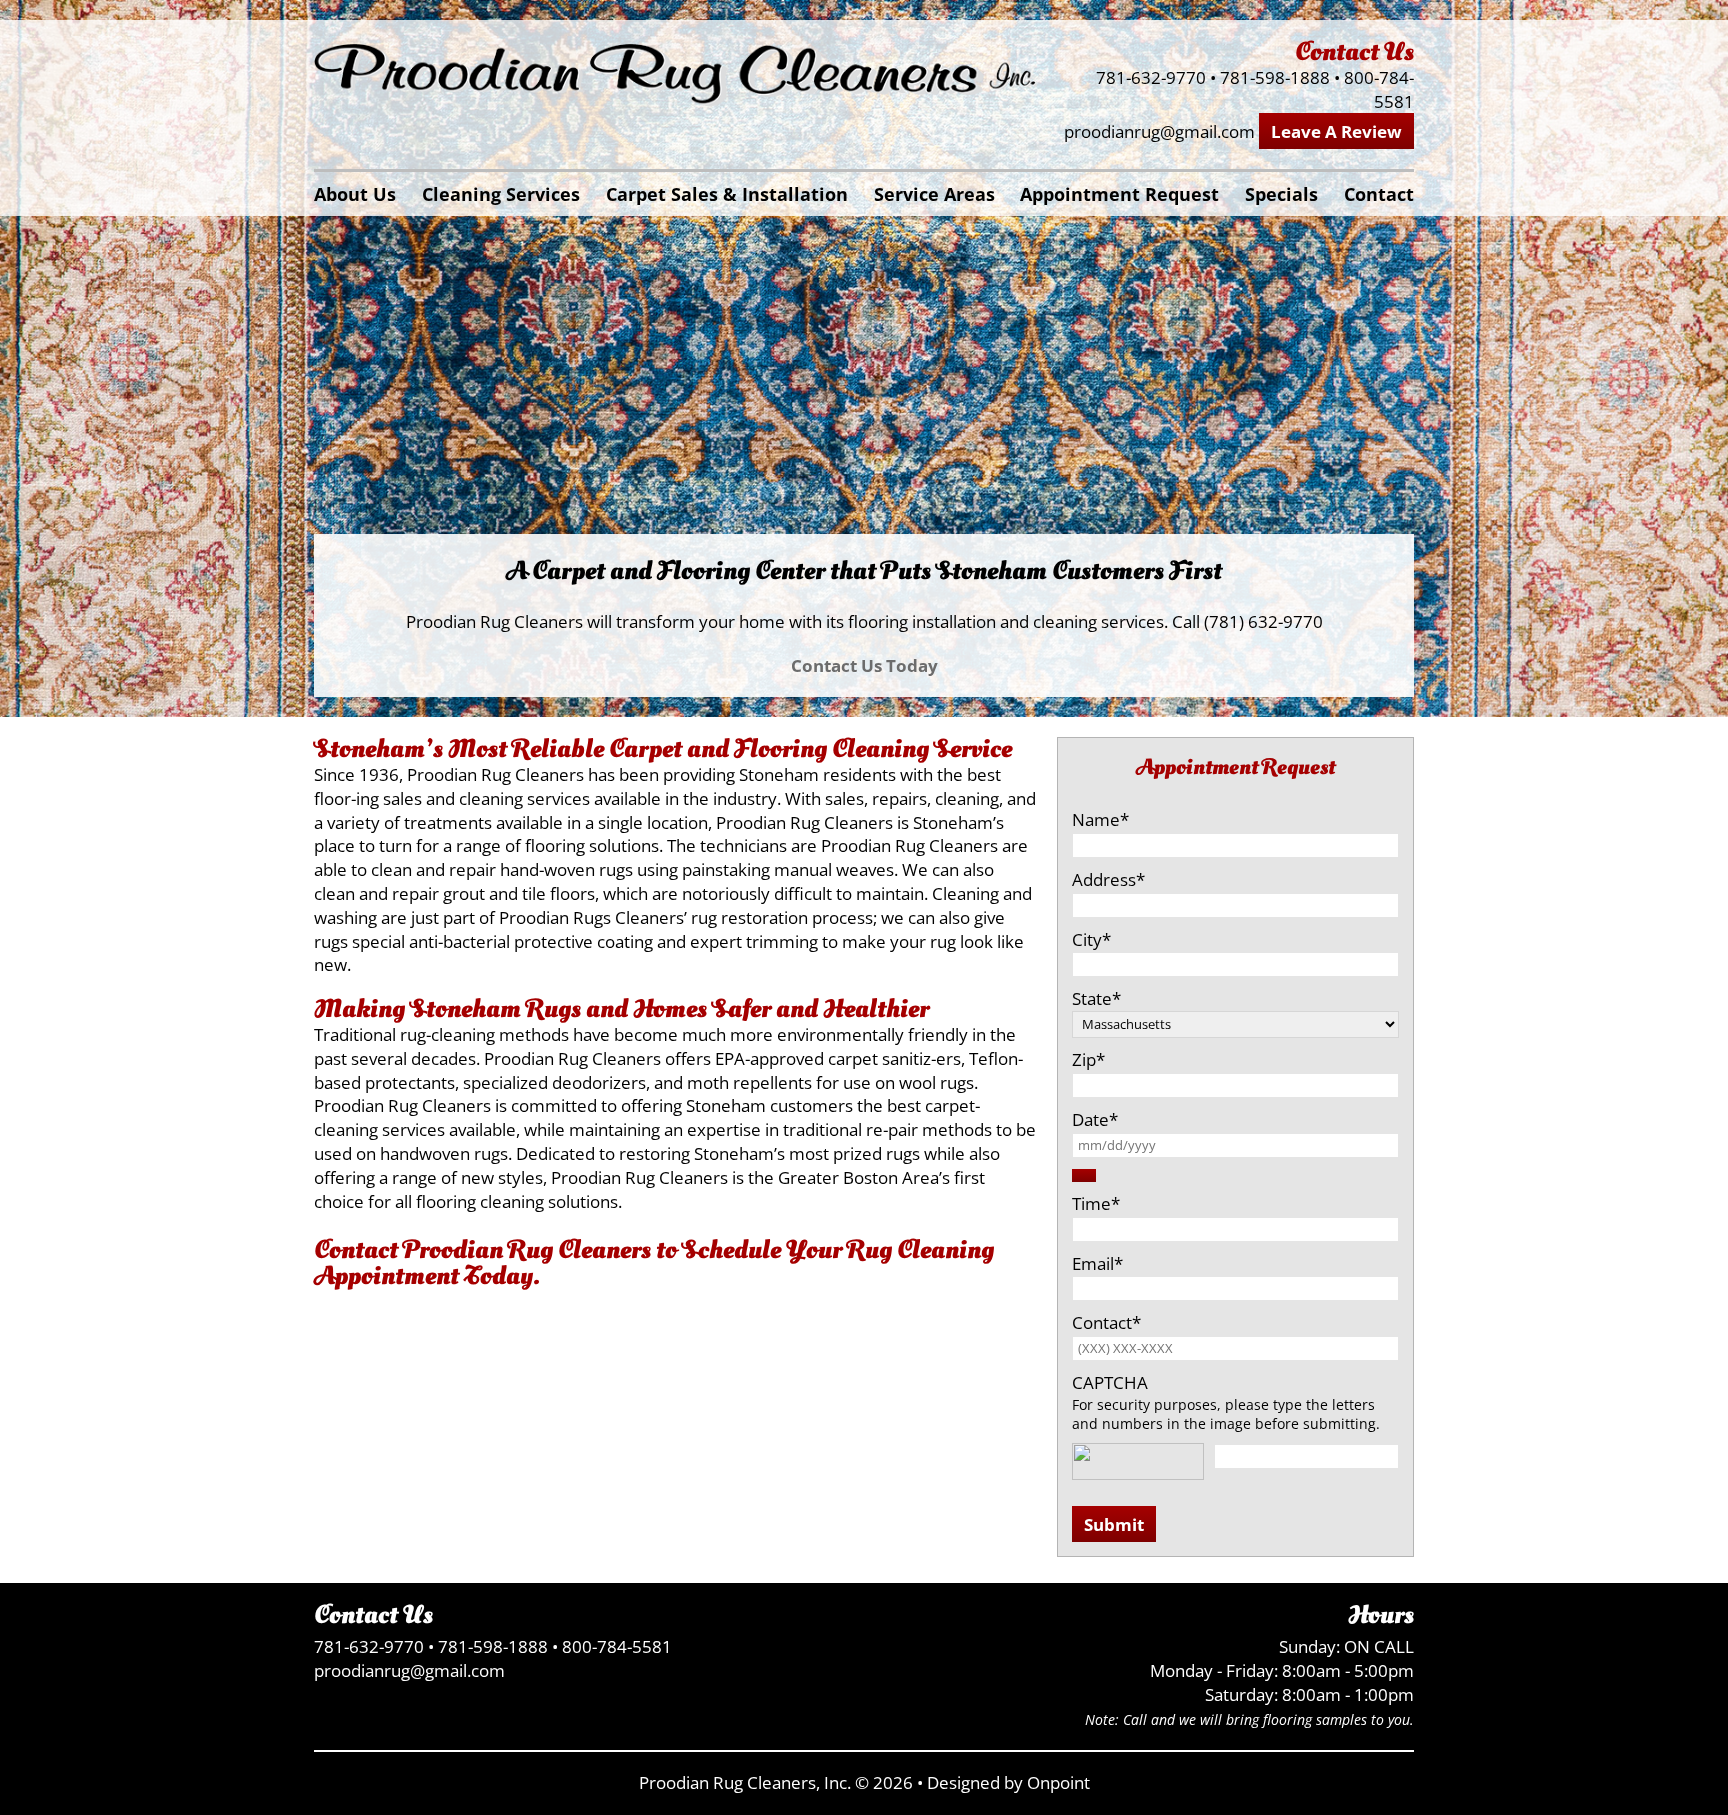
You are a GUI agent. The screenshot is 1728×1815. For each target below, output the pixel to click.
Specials (1281, 194)
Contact (1379, 194)
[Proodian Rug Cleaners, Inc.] (675, 75)
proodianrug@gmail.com (1159, 131)
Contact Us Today (864, 665)
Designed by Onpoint (1008, 1782)
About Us (355, 194)
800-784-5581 (1379, 89)
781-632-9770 (1151, 77)
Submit (1114, 1524)
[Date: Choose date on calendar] (1084, 1175)
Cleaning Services (501, 194)
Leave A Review (1336, 131)
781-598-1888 (1275, 77)
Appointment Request (1119, 194)
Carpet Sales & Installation (727, 194)
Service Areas (934, 194)
